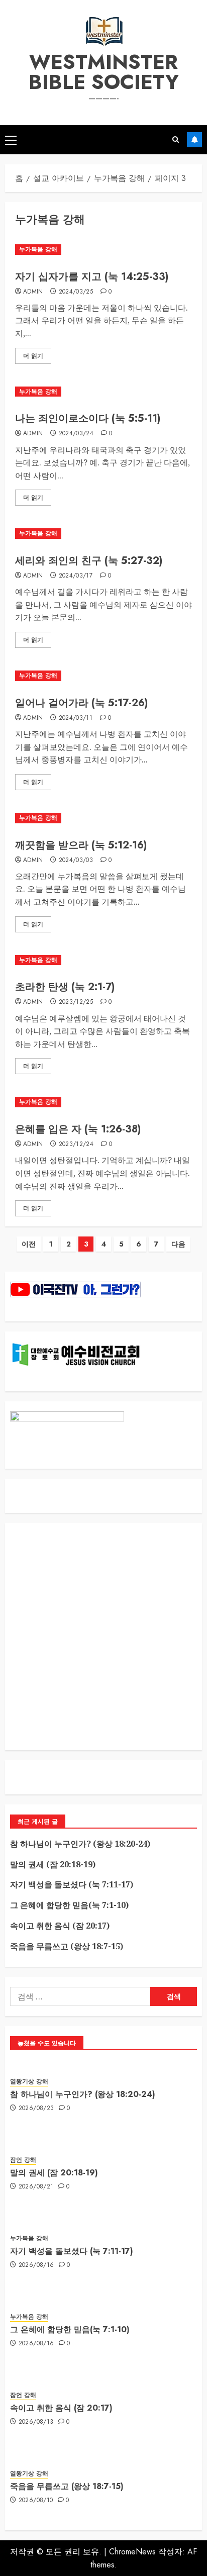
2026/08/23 (36, 2109)
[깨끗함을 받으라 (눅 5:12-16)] (103, 818)
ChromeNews (132, 2552)
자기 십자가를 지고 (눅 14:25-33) (92, 277)
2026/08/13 (36, 2422)
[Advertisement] (103, 1637)
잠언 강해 (23, 2160)
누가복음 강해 (38, 249)
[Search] (176, 140)
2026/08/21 (36, 2187)
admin (33, 292)
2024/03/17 (76, 576)
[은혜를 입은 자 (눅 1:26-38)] (103, 1102)
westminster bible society (104, 72)
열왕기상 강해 (29, 2082)
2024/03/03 (76, 861)
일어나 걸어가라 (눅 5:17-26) (81, 703)
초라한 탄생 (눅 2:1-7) (65, 987)
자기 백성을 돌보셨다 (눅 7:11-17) (72, 1884)
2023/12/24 (76, 1144)
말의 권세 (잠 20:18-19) (53, 1864)
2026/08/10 (36, 2501)
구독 (194, 140)
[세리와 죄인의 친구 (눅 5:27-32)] (103, 534)
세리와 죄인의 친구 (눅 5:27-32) (89, 561)
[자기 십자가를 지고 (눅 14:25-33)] (103, 250)
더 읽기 (33, 356)
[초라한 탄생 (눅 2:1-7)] (103, 960)
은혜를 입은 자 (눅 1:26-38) (78, 1129)
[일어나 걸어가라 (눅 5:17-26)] (103, 676)
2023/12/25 (76, 1002)
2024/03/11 (76, 718)
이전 (29, 1244)
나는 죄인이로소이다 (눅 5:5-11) (88, 418)
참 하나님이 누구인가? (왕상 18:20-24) (80, 1844)
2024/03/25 (76, 292)
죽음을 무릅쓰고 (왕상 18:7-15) (67, 1946)
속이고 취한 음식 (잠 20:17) (60, 1926)
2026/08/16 (36, 2265)
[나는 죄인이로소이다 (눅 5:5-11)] (103, 392)
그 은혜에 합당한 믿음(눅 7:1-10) (69, 1905)
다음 (178, 1244)
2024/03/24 (76, 434)
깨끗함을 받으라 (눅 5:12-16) (81, 845)
